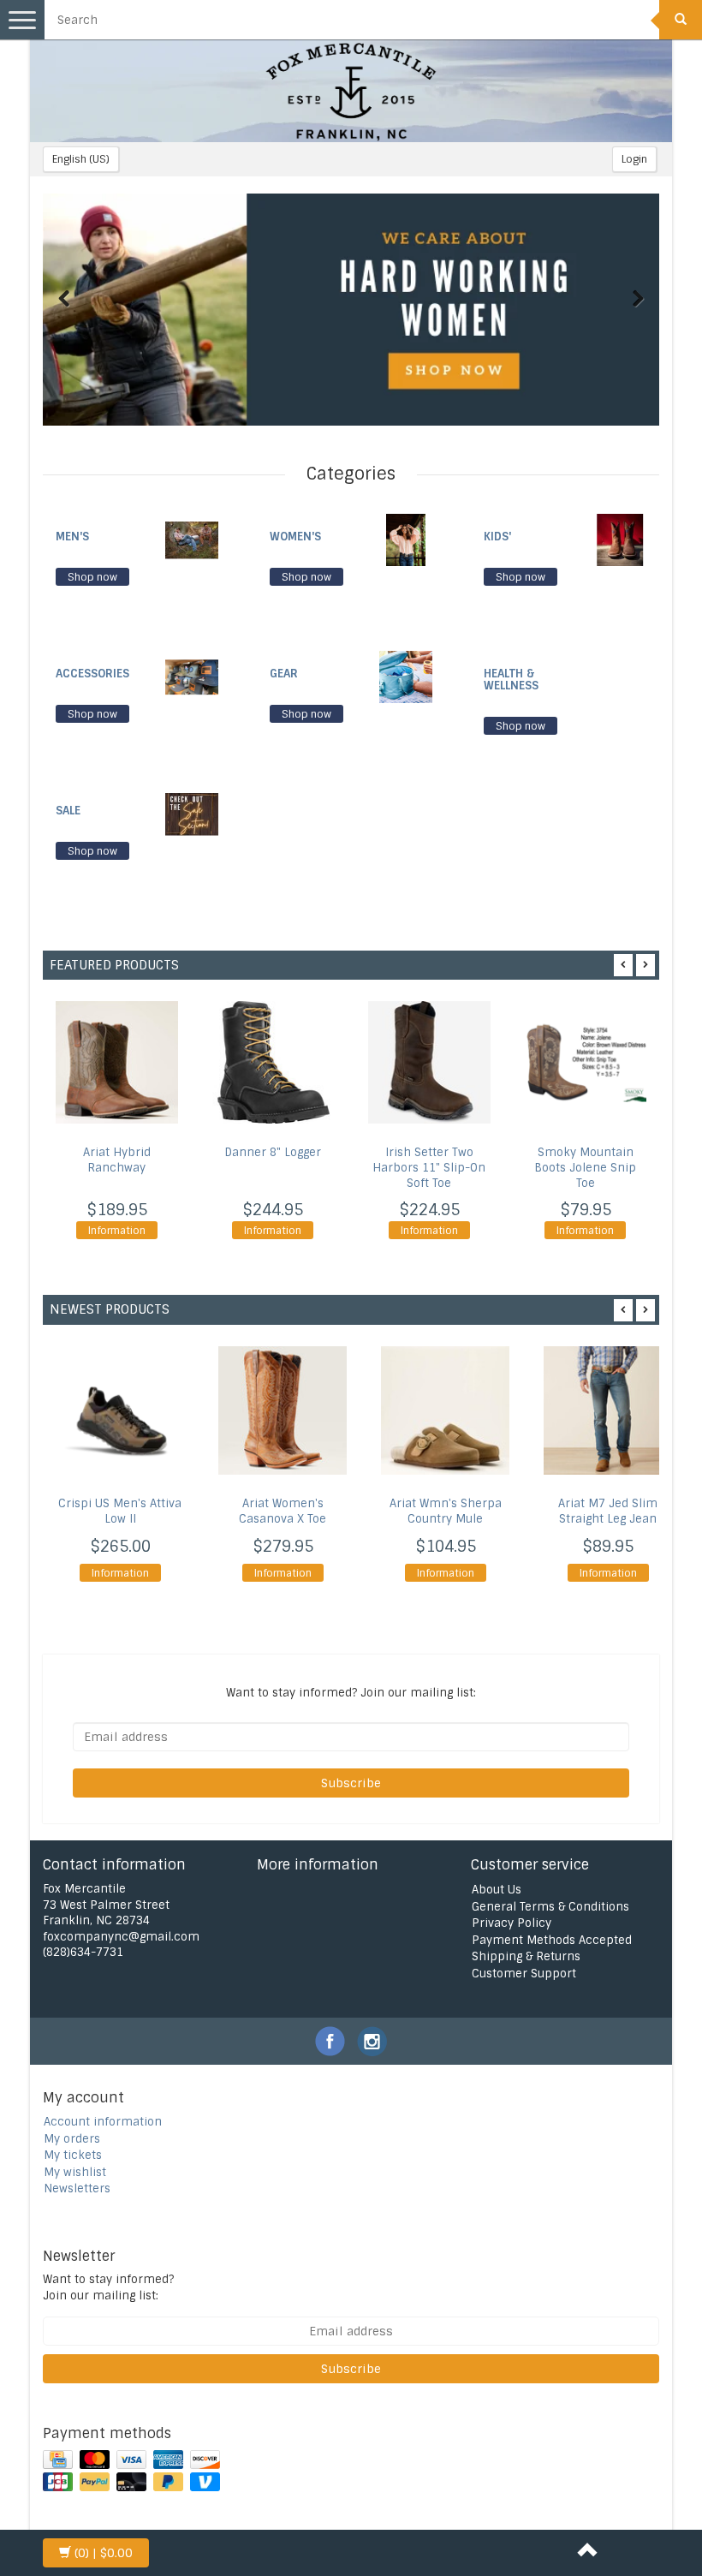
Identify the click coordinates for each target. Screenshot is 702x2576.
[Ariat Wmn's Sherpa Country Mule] (445, 1410)
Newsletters (77, 2188)
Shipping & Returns (526, 1956)
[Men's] (192, 539)
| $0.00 (104, 2553)
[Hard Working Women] (351, 310)
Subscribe (351, 1783)
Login (634, 159)
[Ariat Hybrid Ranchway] (117, 1062)
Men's (72, 537)
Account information (103, 2122)
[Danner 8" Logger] (274, 1062)
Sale (68, 811)
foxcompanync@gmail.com (121, 1937)
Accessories (92, 674)
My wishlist (75, 2172)
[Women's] (406, 539)
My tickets (73, 2155)
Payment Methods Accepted (552, 1940)
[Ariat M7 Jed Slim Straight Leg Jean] (608, 1410)
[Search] (681, 20)
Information (117, 1231)
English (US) (81, 159)
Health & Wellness (511, 680)
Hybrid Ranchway (117, 1160)
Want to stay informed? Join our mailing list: (108, 2287)
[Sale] (192, 813)
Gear (284, 674)
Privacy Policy (512, 1923)
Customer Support (524, 1974)
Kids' (497, 537)
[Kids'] (620, 539)
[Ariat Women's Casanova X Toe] (283, 1410)
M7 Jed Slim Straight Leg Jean (608, 1512)
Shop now (92, 577)
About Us (497, 1890)
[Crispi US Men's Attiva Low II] (120, 1410)
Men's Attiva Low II (120, 1512)
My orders (72, 2139)
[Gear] (406, 676)
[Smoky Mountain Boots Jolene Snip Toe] (586, 1062)
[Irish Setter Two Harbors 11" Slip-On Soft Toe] (429, 1062)
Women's (295, 537)
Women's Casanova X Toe (283, 1512)
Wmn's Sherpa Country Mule (446, 1512)
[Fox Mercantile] (351, 91)
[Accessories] (192, 676)
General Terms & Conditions (550, 1907)
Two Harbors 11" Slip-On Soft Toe (429, 1168)
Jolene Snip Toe (585, 1168)
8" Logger (273, 1152)
